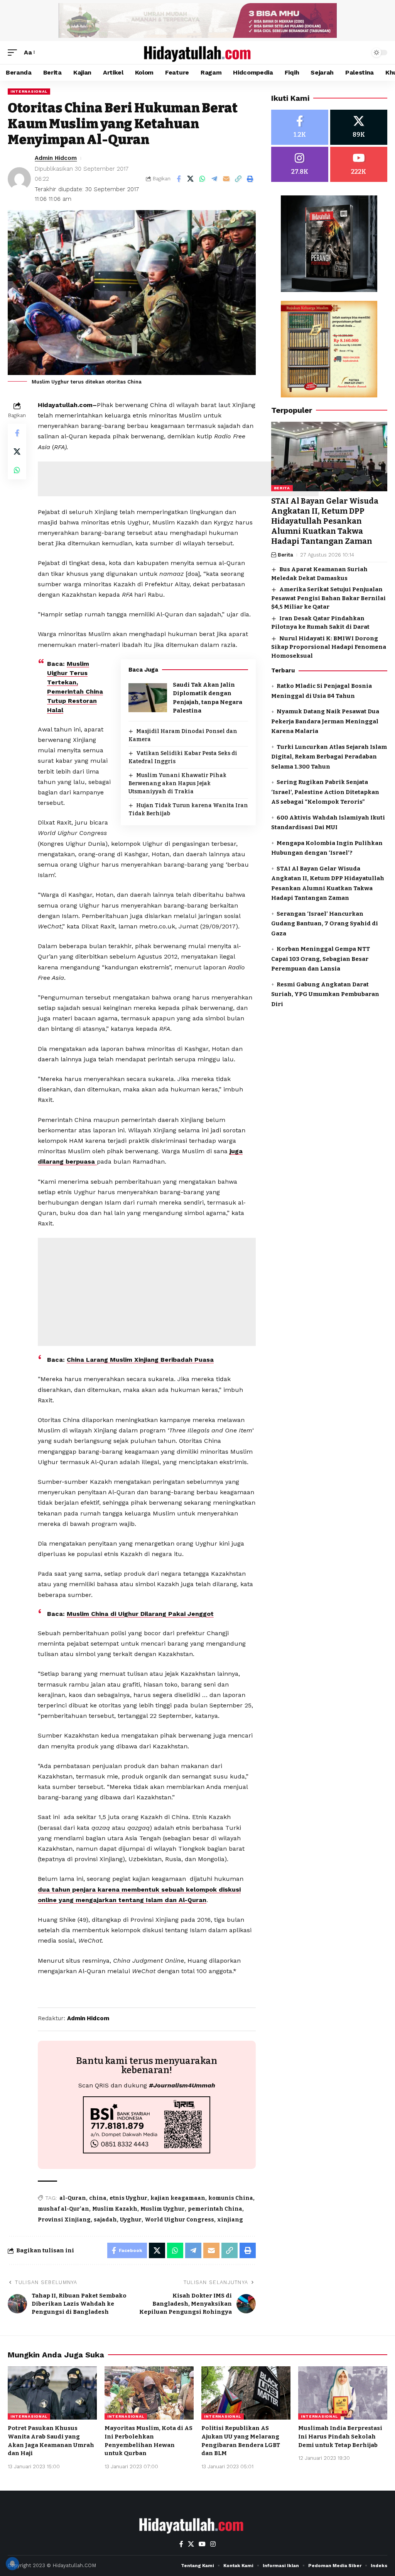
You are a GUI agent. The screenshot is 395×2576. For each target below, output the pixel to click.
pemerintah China (215, 2209)
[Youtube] (359, 164)
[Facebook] (300, 127)
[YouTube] (202, 2544)
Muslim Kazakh (115, 2209)
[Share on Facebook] (179, 179)
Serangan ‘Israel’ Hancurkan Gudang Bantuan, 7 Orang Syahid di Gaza (325, 924)
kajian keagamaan (178, 2198)
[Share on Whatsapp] (203, 179)
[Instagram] (300, 164)
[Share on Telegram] (214, 179)
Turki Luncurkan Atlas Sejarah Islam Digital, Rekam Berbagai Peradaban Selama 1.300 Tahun (329, 757)
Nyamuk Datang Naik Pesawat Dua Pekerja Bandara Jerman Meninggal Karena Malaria (325, 721)
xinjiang (230, 2220)
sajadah (105, 2220)
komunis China (231, 2198)
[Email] (226, 179)
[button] (14, 52)
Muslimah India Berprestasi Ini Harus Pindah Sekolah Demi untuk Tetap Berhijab (340, 2437)
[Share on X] (191, 179)
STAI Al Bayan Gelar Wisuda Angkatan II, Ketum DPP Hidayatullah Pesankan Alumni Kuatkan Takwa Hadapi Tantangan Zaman (325, 521)
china (98, 2198)
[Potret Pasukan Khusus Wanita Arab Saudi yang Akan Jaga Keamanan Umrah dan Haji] (52, 2393)
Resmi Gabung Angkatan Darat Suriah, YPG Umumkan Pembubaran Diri (325, 994)
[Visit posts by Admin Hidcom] (19, 179)
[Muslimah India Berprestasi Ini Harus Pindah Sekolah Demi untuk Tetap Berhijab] (343, 2393)
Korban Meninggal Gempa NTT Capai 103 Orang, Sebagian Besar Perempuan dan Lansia (321, 959)
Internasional (29, 91)
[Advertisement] (178, 479)
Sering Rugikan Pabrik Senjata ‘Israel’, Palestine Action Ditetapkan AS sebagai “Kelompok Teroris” (325, 792)
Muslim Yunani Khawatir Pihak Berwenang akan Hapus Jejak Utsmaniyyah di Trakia (177, 783)
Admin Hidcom (56, 158)
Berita (282, 488)
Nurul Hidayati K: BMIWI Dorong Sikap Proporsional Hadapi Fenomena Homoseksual (329, 647)
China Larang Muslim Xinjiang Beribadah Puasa (140, 1360)
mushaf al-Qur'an (63, 2209)
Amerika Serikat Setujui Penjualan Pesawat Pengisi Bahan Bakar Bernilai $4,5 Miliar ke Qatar (328, 598)
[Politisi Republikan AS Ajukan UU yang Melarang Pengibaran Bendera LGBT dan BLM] (246, 2393)
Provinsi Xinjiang (64, 2220)
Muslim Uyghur (163, 2209)
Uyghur (131, 2220)
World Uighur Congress (179, 2220)
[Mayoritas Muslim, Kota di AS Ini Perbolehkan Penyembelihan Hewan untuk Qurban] (149, 2393)
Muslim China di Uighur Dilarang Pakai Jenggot (140, 1614)
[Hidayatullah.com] (197, 53)
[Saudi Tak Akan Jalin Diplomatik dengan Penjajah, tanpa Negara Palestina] (148, 698)
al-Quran (73, 2198)
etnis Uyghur (128, 2198)
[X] (359, 127)
